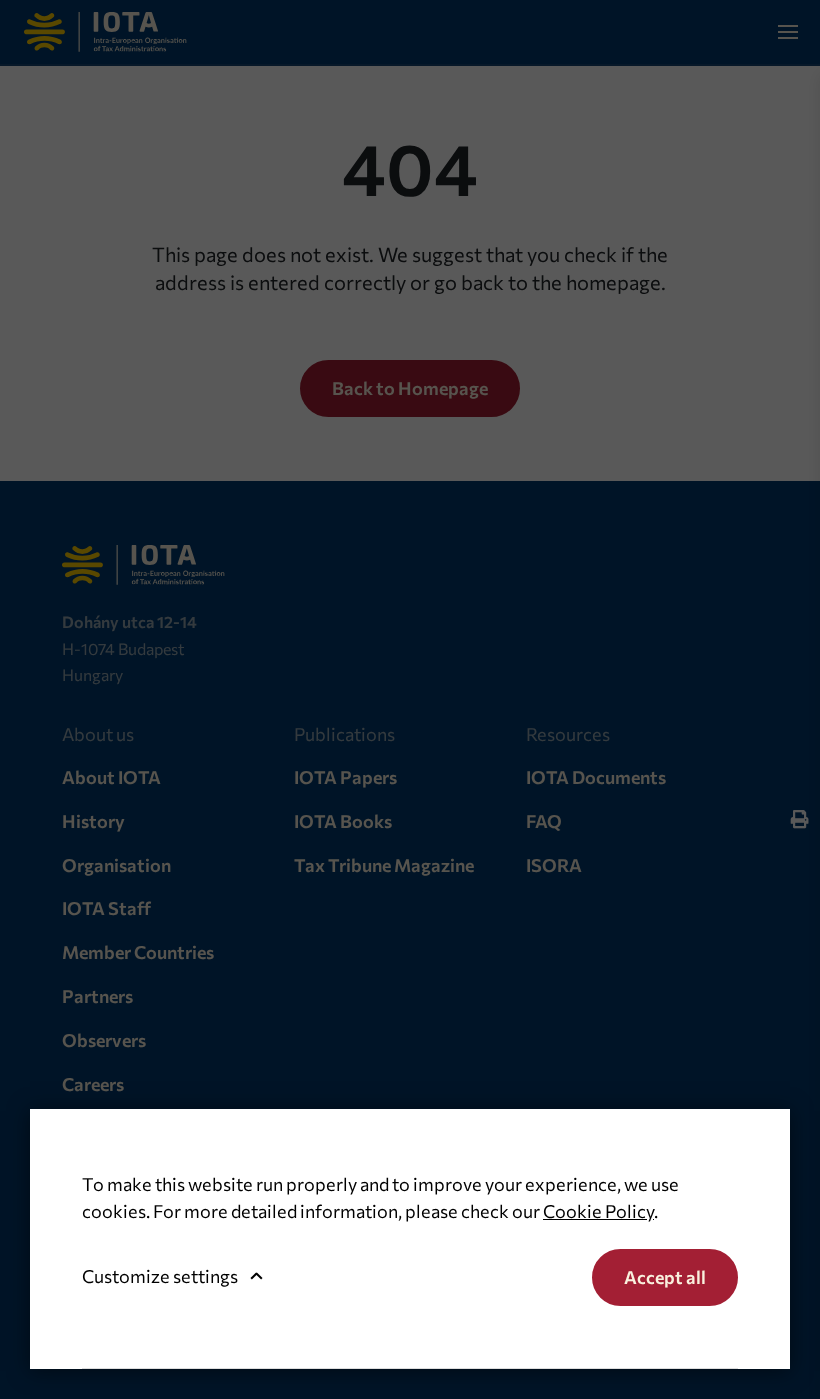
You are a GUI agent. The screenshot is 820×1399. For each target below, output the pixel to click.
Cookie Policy (598, 1211)
